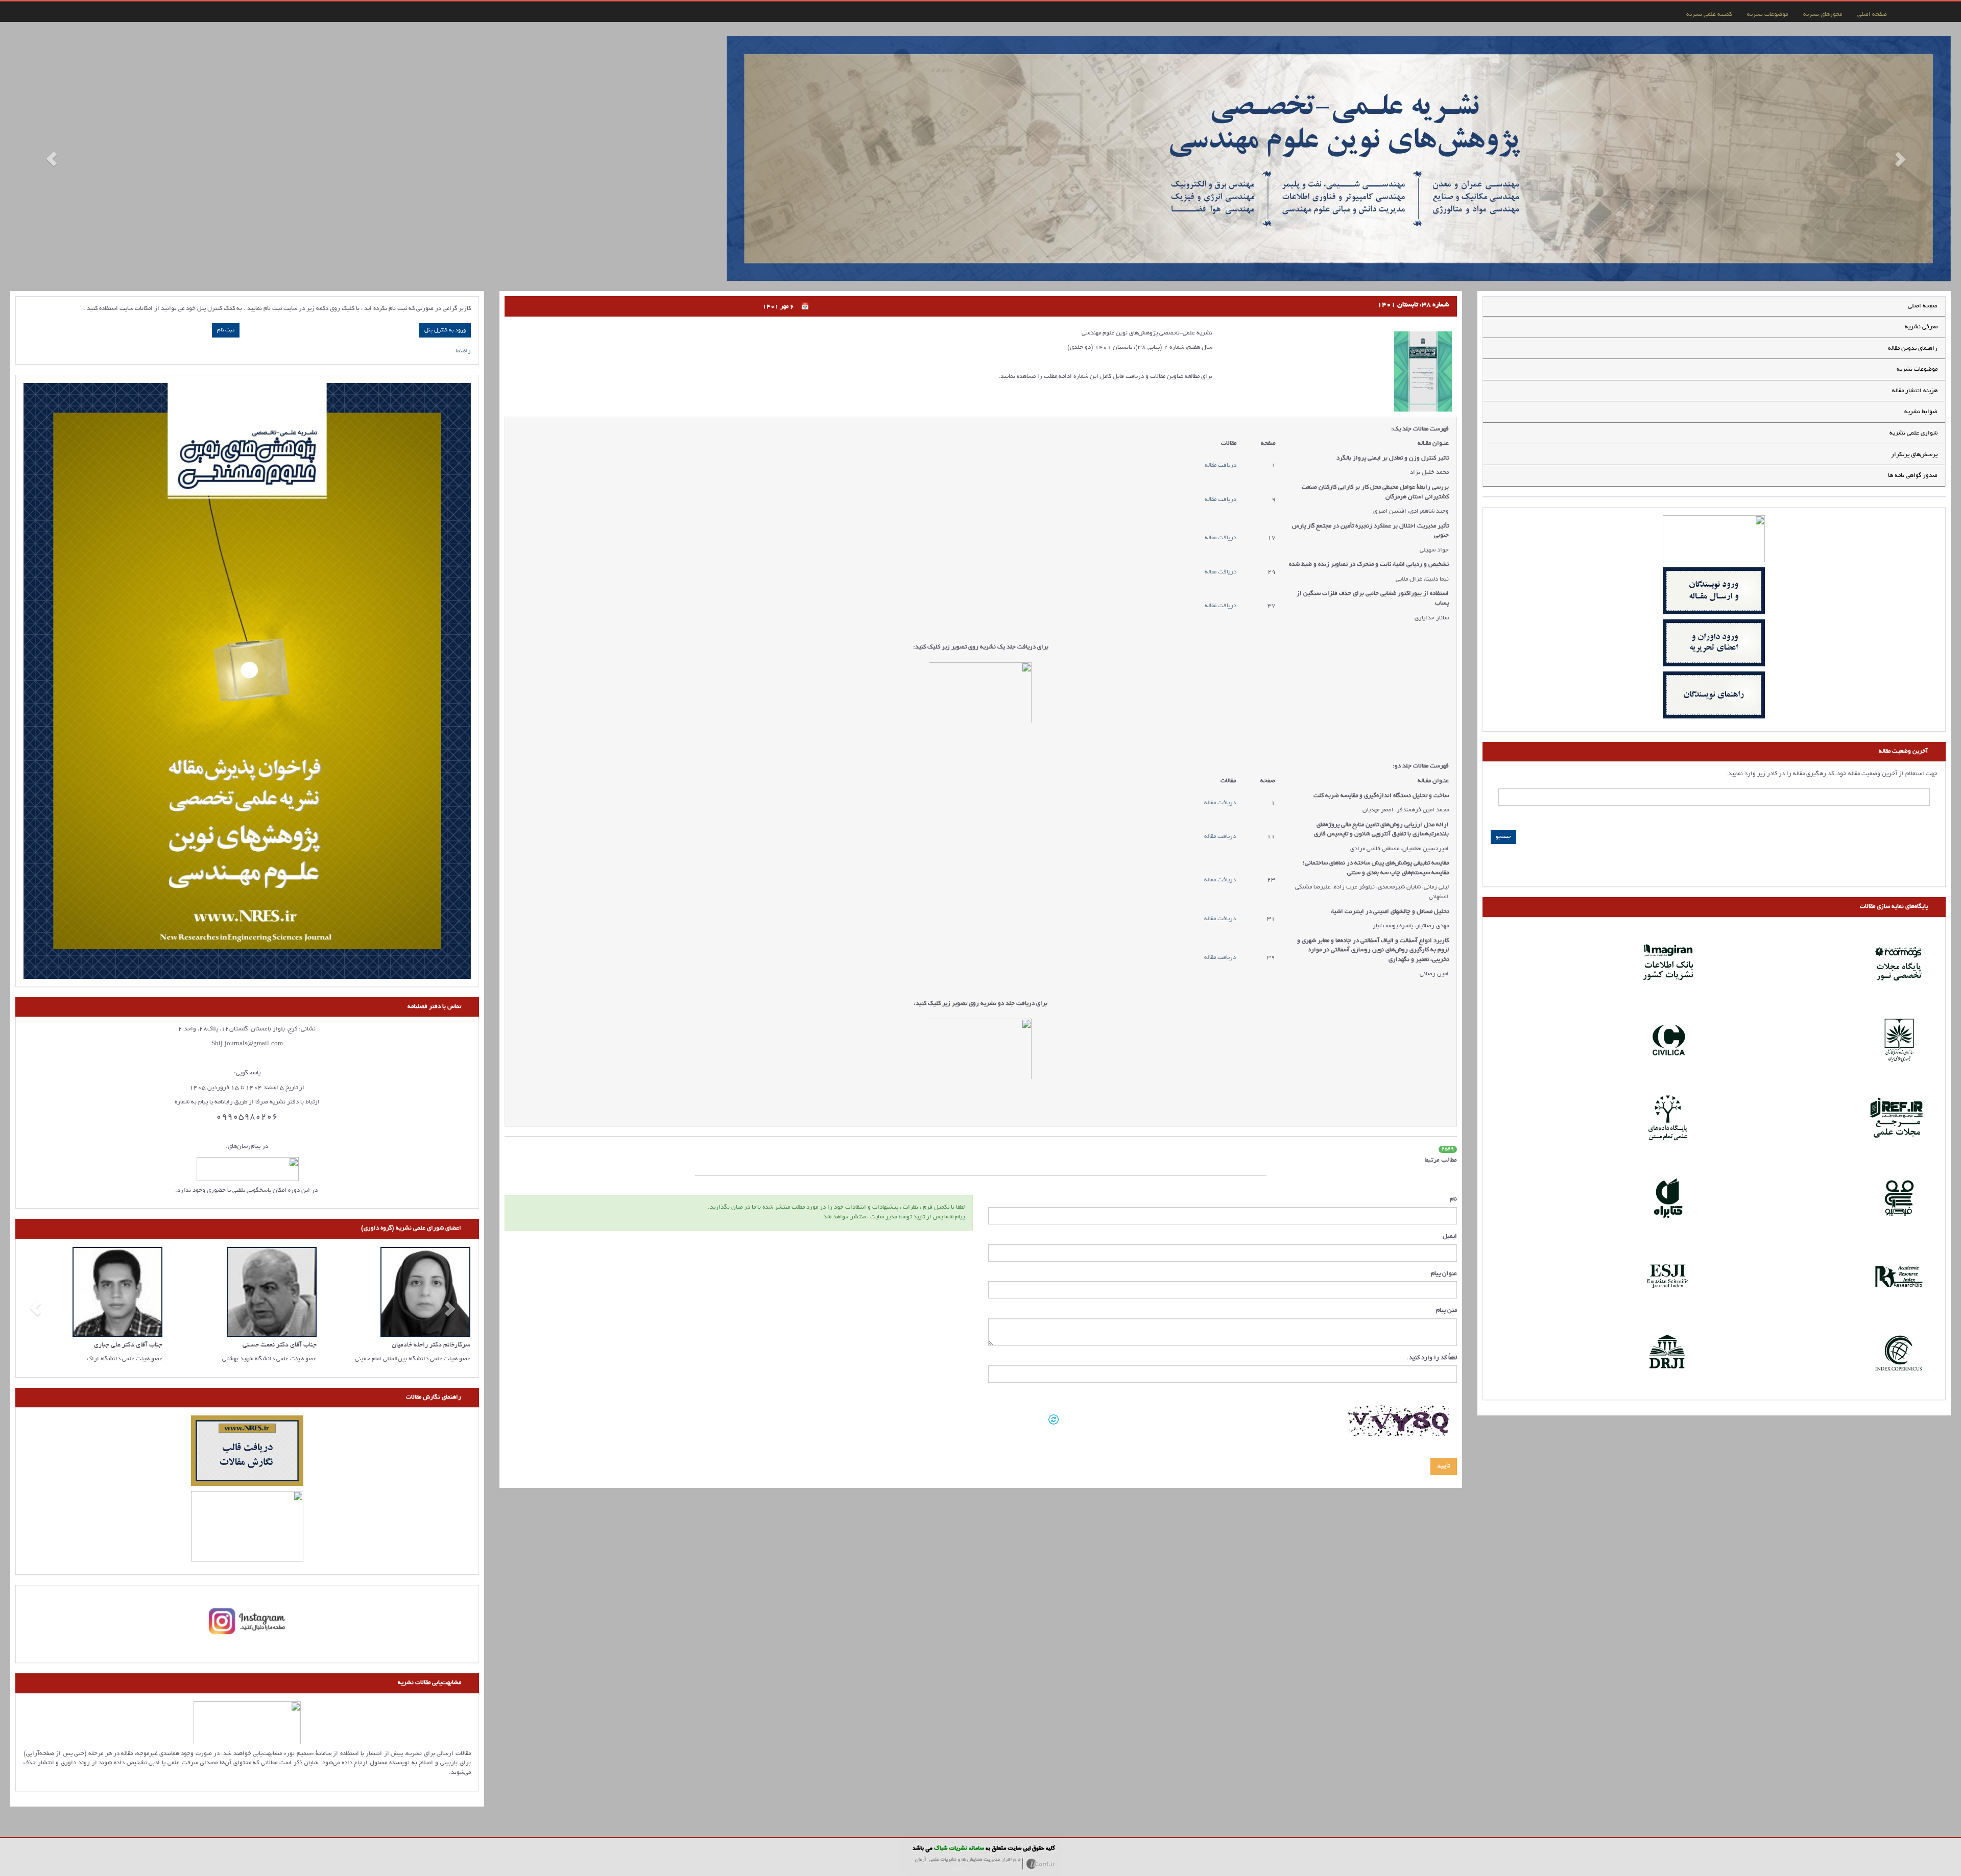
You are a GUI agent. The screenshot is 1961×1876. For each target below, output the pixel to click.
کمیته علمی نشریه (1709, 15)
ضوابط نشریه (1921, 330)
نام (1453, 1117)
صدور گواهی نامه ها (1913, 394)
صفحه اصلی (1872, 15)
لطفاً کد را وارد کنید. (1432, 1276)
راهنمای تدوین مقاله (1913, 267)
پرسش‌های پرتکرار (1914, 373)
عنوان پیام (1444, 1192)
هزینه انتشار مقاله (1915, 309)
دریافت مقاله (1221, 384)
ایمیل (1450, 1155)
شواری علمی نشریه (1914, 352)
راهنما (463, 269)
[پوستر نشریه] (247, 599)
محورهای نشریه (1823, 15)
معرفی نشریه (1921, 245)
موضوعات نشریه (1767, 15)
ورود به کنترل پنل (445, 249)
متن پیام (1446, 1229)
